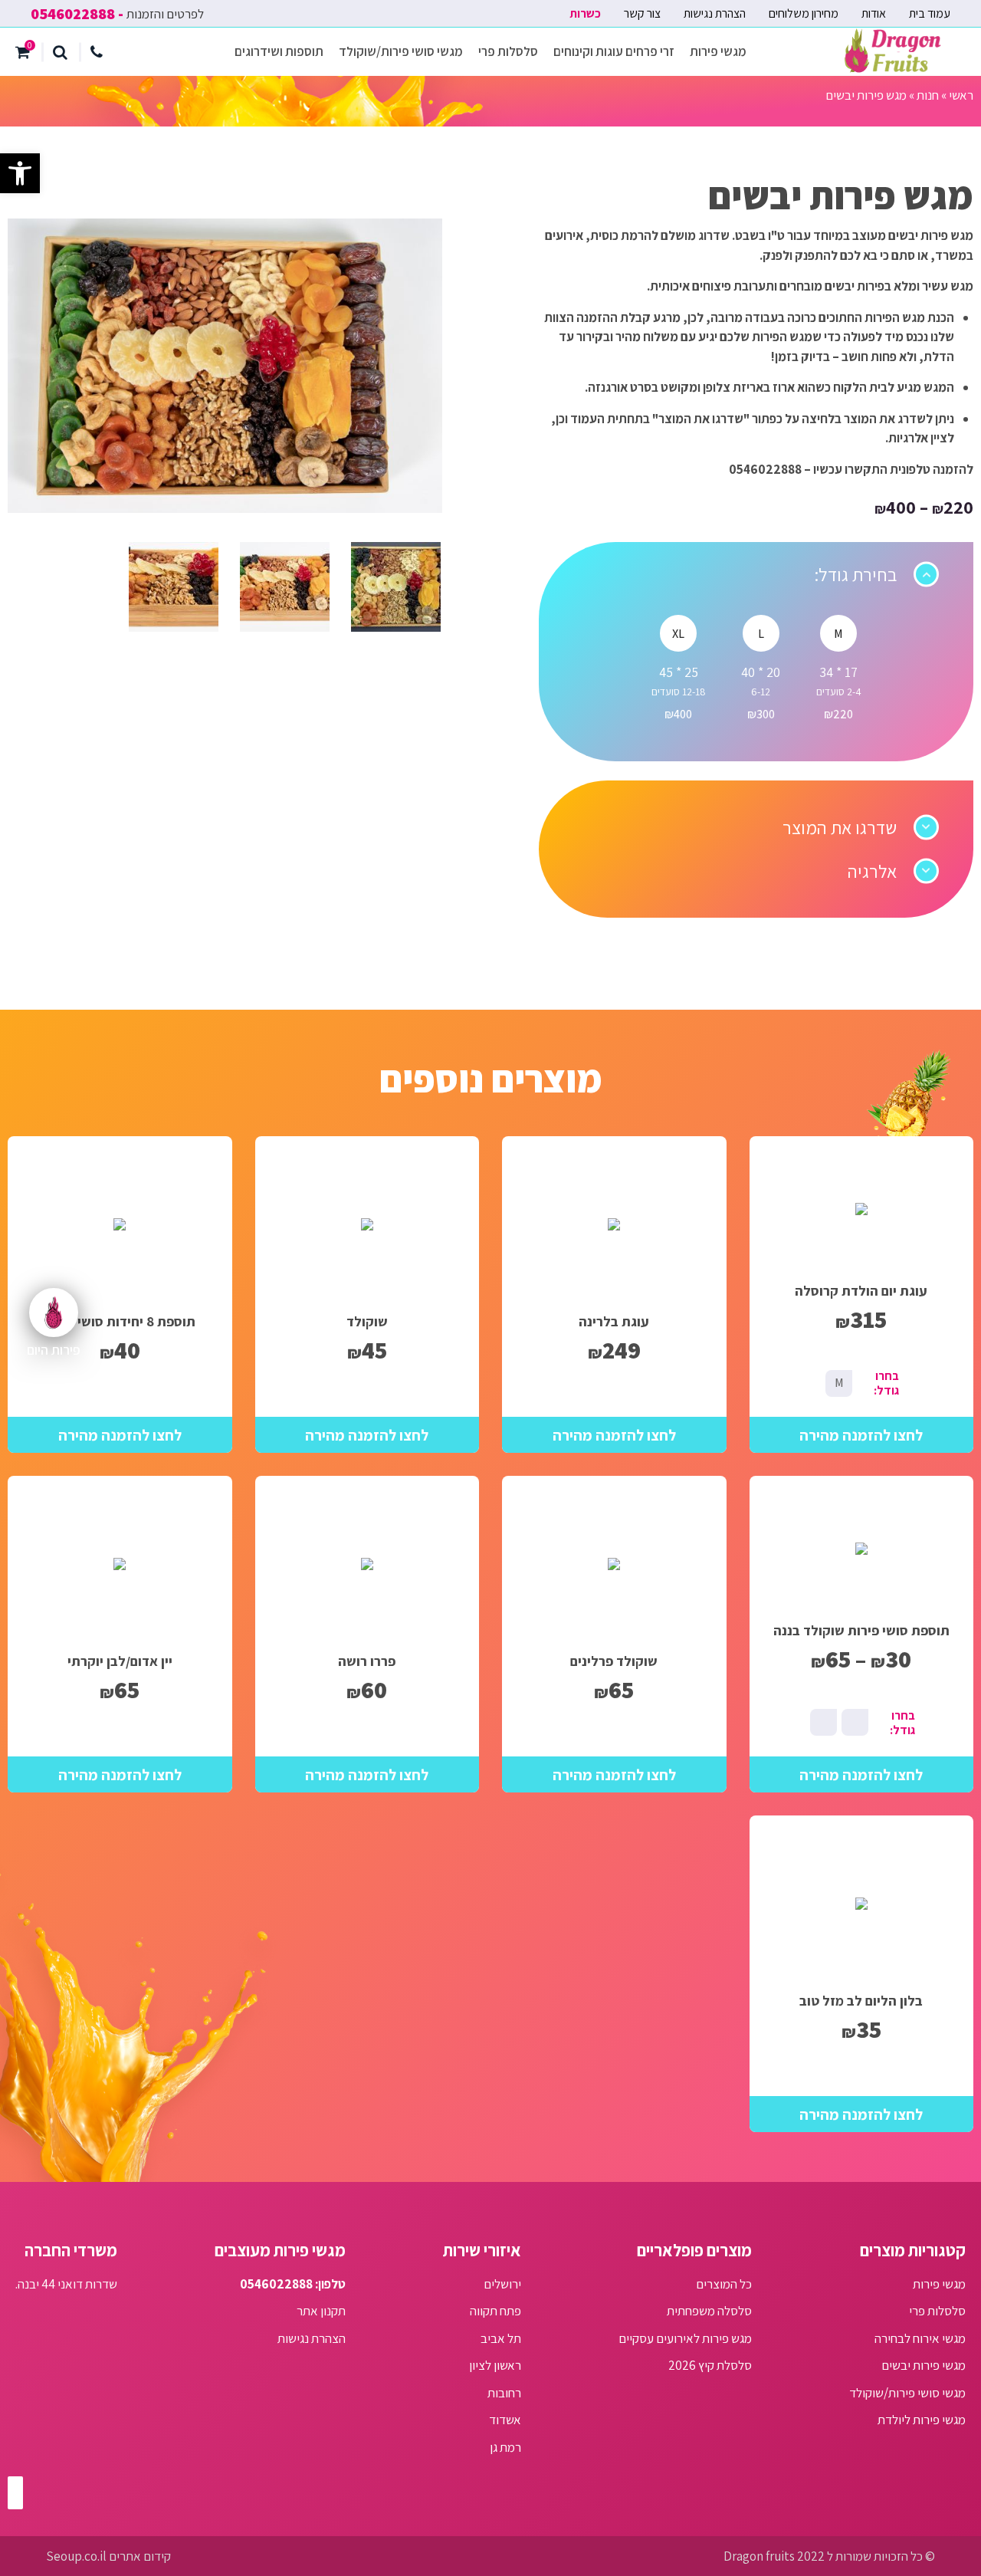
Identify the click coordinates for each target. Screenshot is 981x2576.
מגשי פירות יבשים (924, 2365)
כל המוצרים (724, 2284)
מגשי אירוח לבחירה (920, 2338)
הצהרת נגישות (715, 13)
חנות (928, 95)
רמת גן (505, 2447)
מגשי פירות (718, 51)
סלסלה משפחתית (709, 2311)
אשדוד (505, 2420)
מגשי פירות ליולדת (922, 2420)
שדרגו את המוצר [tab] (840, 827)
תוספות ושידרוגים (279, 51)
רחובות (504, 2393)
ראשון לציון (495, 2365)
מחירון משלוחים (804, 13)
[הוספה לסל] (862, 1435)
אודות (874, 13)
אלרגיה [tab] (872, 871)
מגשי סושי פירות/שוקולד (401, 51)
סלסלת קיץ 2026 (710, 2365)
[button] (20, 173)
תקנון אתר (321, 2311)
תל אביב (501, 2338)
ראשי (961, 95)
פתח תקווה (495, 2311)
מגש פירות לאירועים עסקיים (685, 2338)
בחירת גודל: (855, 574)
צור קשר (642, 13)
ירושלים (502, 2284)
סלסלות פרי (508, 51)
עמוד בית (930, 13)
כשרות (585, 13)
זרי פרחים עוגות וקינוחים (614, 51)
